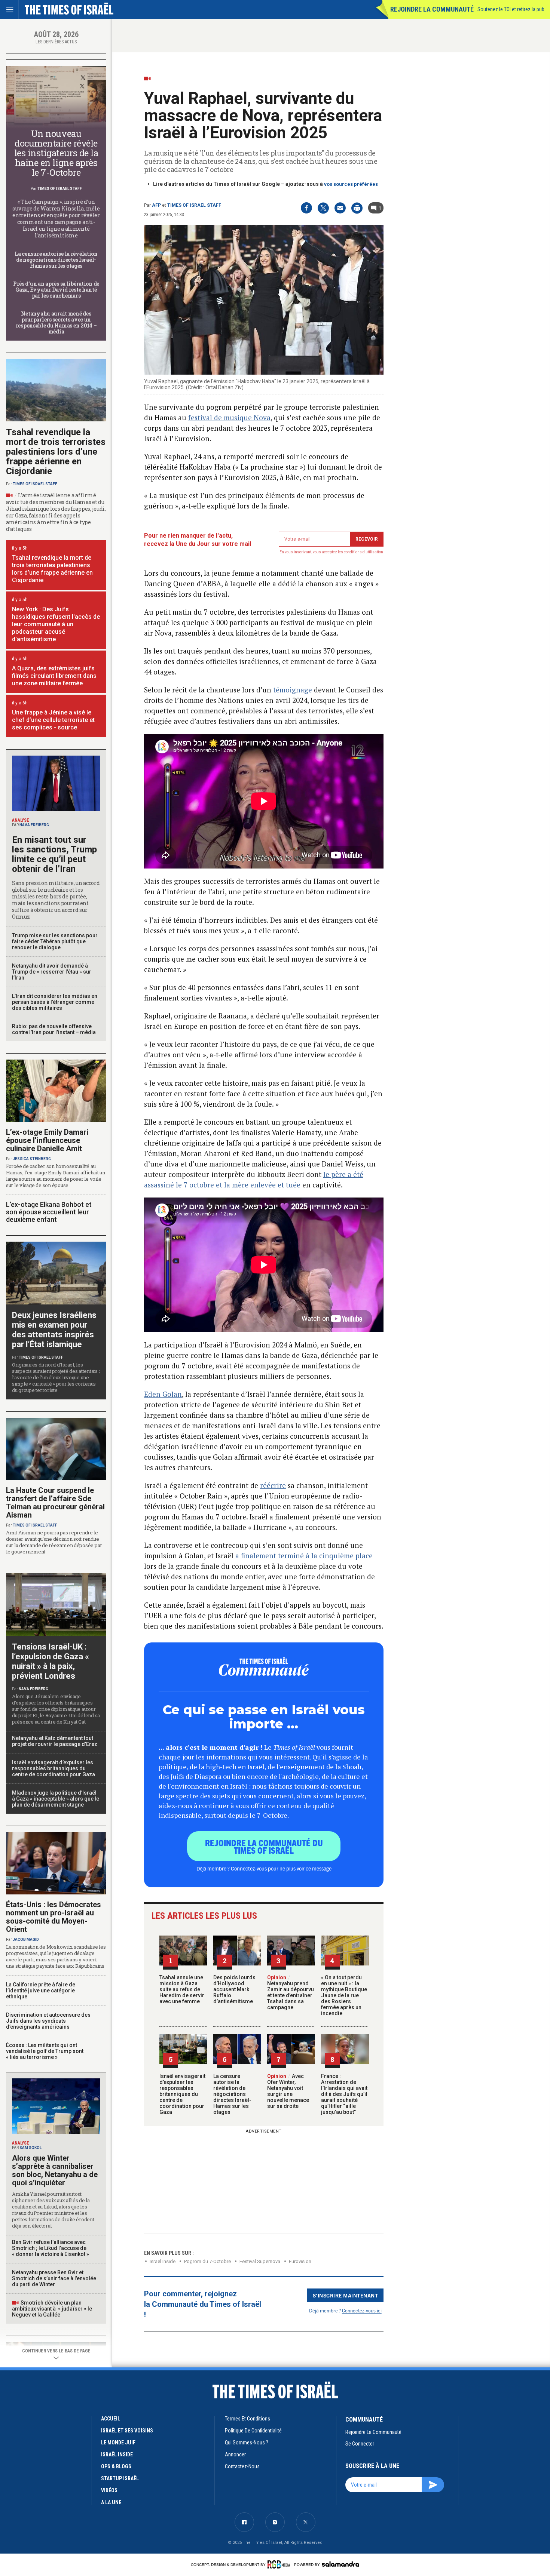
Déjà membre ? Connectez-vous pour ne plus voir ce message (264, 1868)
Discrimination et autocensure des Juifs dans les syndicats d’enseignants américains (48, 2021)
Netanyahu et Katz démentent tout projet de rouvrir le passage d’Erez (55, 1741)
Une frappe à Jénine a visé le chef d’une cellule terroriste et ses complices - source (53, 720)
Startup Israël (120, 2478)
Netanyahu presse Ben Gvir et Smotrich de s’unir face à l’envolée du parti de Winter (54, 2278)
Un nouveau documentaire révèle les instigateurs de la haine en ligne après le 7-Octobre (56, 153)
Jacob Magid (26, 1939)
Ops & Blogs (116, 2466)
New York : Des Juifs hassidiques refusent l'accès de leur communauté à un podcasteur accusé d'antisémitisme (56, 624)
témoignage (292, 690)
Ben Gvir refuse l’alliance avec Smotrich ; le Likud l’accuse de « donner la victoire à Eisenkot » (51, 2248)
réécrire (273, 1485)
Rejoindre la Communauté (432, 9)
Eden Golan (163, 1394)
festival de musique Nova (229, 417)
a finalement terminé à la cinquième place (304, 1556)
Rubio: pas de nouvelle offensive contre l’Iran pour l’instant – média (54, 1029)
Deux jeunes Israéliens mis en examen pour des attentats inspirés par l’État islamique (54, 1330)
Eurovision (300, 2261)
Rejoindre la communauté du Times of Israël (264, 1846)
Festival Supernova (260, 2261)
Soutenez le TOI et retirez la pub (511, 9)
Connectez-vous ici (362, 2310)
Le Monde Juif (118, 2443)
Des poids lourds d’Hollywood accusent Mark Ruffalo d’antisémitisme (234, 1989)
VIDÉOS (109, 2490)
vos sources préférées (351, 184)
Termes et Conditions (248, 2419)
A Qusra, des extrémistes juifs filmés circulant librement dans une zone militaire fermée (54, 676)
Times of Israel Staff (194, 205)
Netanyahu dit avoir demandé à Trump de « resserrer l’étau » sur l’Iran (52, 972)
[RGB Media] (280, 2564)
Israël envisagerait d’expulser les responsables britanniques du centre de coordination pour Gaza (182, 2094)
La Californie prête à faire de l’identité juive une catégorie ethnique (41, 1991)
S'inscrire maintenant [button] (346, 2295)
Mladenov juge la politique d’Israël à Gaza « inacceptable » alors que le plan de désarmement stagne (56, 1799)
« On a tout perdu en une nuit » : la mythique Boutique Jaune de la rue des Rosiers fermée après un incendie (344, 1995)
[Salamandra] (340, 2564)
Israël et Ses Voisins (127, 2431)
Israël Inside (163, 2261)
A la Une (111, 2502)
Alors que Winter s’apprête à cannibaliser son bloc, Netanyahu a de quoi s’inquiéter (55, 2170)
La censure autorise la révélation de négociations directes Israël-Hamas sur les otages (232, 2094)
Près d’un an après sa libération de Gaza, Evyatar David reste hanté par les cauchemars (56, 290)
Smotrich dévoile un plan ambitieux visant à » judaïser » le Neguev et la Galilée (52, 2309)
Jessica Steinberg (32, 1159)
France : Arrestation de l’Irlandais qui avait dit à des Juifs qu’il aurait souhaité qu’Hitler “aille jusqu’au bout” (344, 2094)
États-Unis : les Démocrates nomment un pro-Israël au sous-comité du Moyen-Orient (54, 1917)
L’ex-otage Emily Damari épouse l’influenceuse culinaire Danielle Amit (47, 1140)
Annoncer (235, 2454)
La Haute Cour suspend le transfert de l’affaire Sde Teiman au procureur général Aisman (55, 1503)
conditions (353, 552)
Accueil (111, 2419)
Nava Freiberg (34, 825)
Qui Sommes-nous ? (247, 2443)
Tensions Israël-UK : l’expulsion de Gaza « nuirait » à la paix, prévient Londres (51, 1661)
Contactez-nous (242, 2466)
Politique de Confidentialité (253, 2431)
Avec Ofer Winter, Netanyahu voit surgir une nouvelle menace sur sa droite (288, 2091)
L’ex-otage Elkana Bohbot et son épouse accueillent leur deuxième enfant (49, 1212)
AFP (156, 205)
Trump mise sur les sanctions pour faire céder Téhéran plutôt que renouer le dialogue (55, 941)
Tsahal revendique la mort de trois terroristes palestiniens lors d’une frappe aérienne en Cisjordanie (56, 452)
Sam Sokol (30, 2148)
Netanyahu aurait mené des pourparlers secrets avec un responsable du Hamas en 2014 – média (56, 322)
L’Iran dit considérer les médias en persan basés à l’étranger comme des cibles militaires (55, 1002)
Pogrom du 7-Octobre (207, 2261)
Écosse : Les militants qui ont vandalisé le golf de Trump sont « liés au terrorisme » (45, 2051)
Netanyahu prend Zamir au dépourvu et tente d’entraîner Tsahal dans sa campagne (291, 1992)
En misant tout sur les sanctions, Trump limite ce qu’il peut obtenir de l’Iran (54, 854)
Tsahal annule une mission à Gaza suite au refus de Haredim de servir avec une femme (182, 1989)
